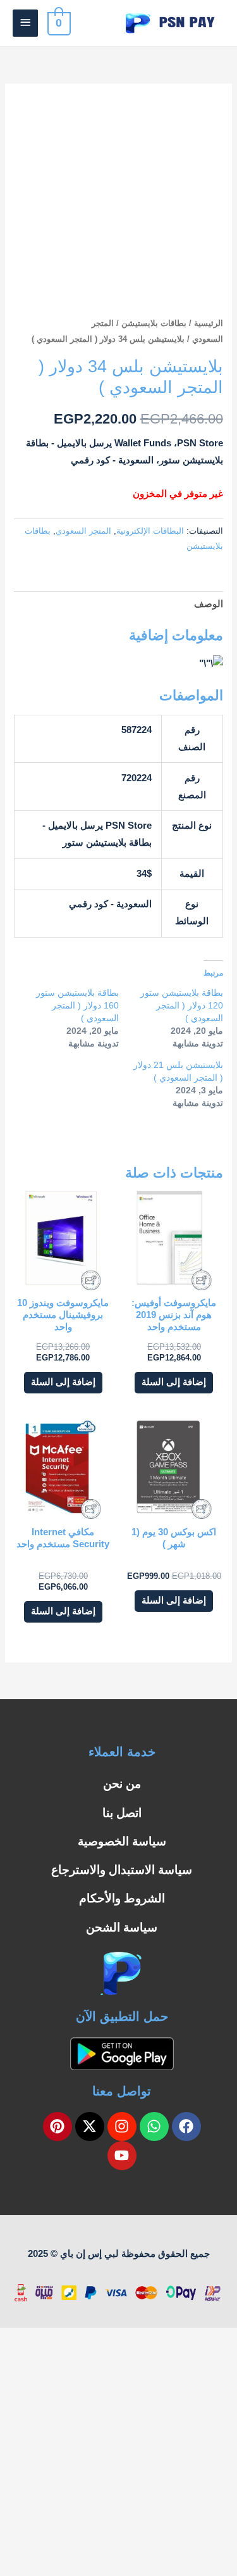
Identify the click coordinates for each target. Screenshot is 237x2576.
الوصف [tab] (208, 604)
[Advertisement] (118, 2452)
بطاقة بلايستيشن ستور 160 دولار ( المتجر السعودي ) (77, 1005)
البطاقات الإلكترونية (150, 531)
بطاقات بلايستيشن (154, 323)
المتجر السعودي (83, 531)
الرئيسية (209, 323)
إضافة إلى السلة (174, 1382)
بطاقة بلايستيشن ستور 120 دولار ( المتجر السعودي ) (182, 1005)
